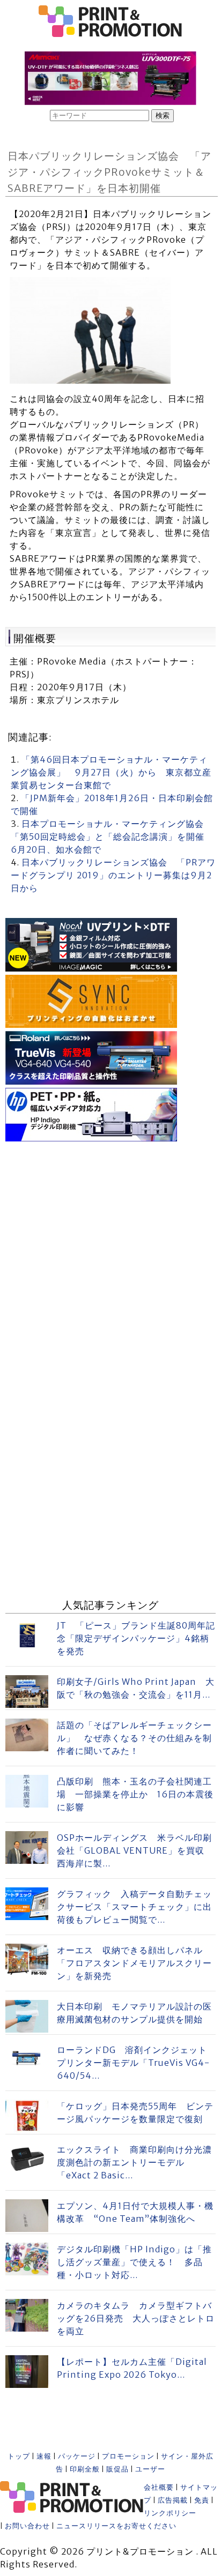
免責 (202, 2500)
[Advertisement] (110, 1255)
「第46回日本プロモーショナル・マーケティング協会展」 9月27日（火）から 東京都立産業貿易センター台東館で (111, 772)
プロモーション (128, 2456)
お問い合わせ (27, 2526)
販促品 (117, 2469)
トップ (19, 2456)
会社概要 (159, 2487)
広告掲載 (173, 2500)
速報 (44, 2456)
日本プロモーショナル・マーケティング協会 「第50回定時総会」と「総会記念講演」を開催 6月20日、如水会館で (112, 837)
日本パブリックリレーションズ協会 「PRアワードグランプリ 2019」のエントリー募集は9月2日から (113, 875)
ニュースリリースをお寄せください (116, 2526)
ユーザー (150, 2469)
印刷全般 (85, 2469)
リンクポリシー (170, 2513)
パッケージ (77, 2456)
